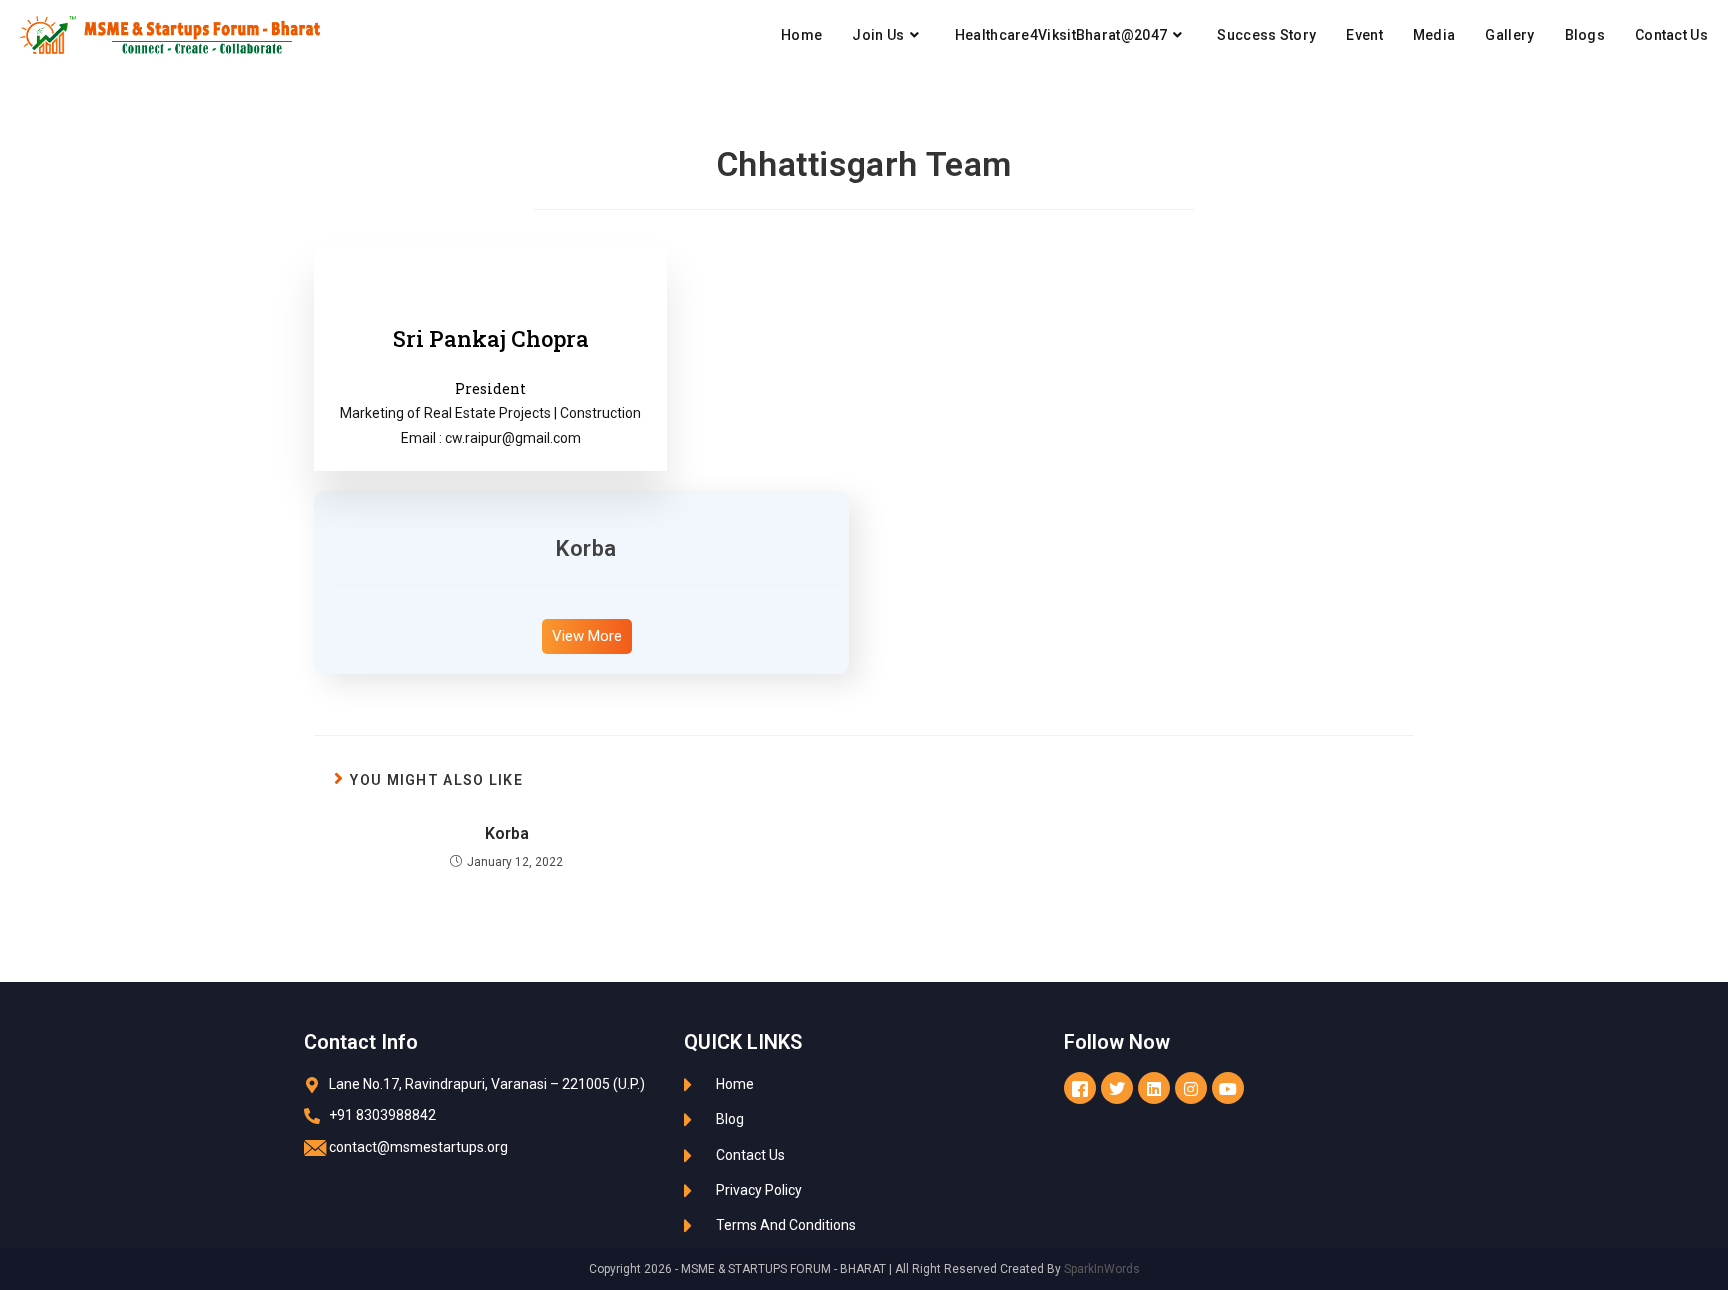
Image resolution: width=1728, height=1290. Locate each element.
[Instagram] (1191, 1088)
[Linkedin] (1154, 1088)
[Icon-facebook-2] (1080, 1088)
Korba (586, 548)
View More (587, 636)
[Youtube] (1228, 1088)
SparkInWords (1102, 1269)
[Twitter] (1117, 1088)
